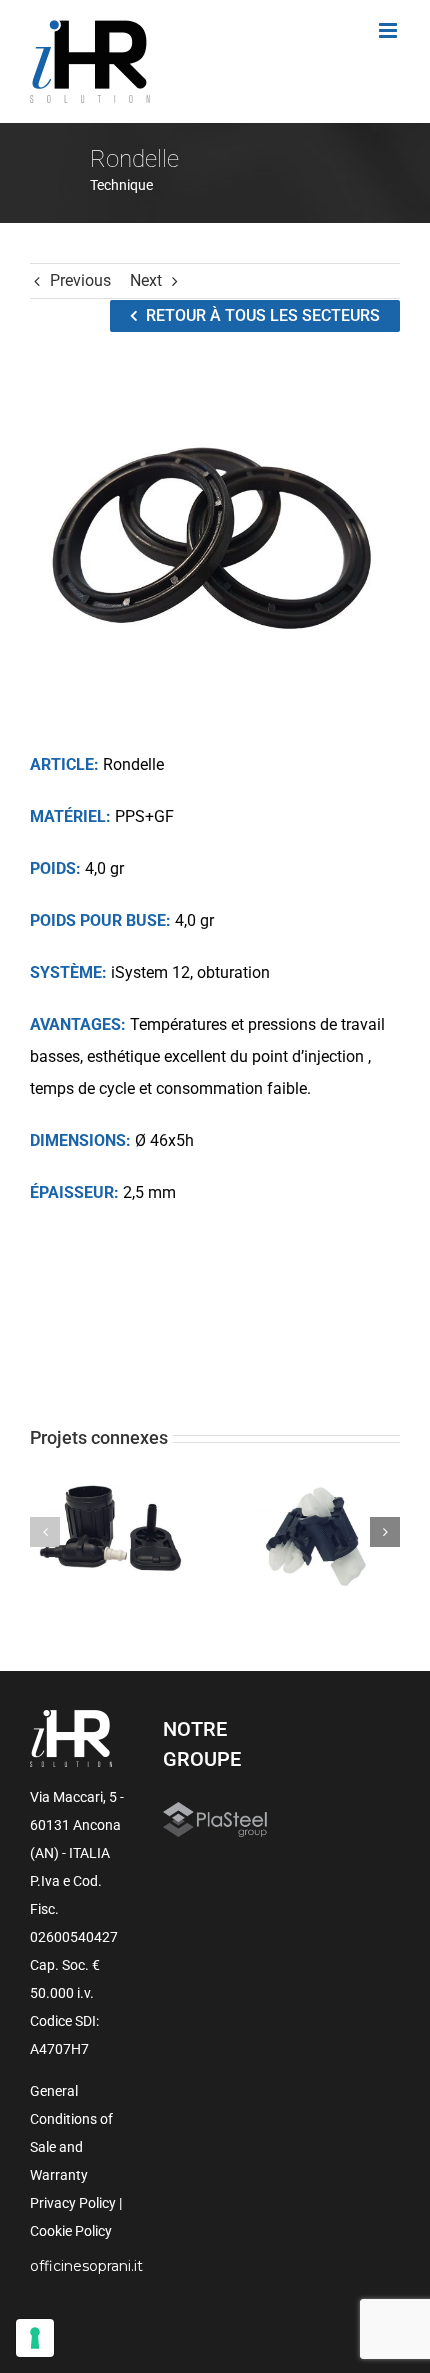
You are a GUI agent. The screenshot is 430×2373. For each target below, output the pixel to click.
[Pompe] (111, 1531)
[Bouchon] (318, 1531)
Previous (80, 280)
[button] (45, 1532)
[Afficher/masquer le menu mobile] (389, 30)
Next (146, 280)
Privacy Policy (73, 2203)
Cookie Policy (71, 2231)
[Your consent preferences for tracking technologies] (35, 2338)
